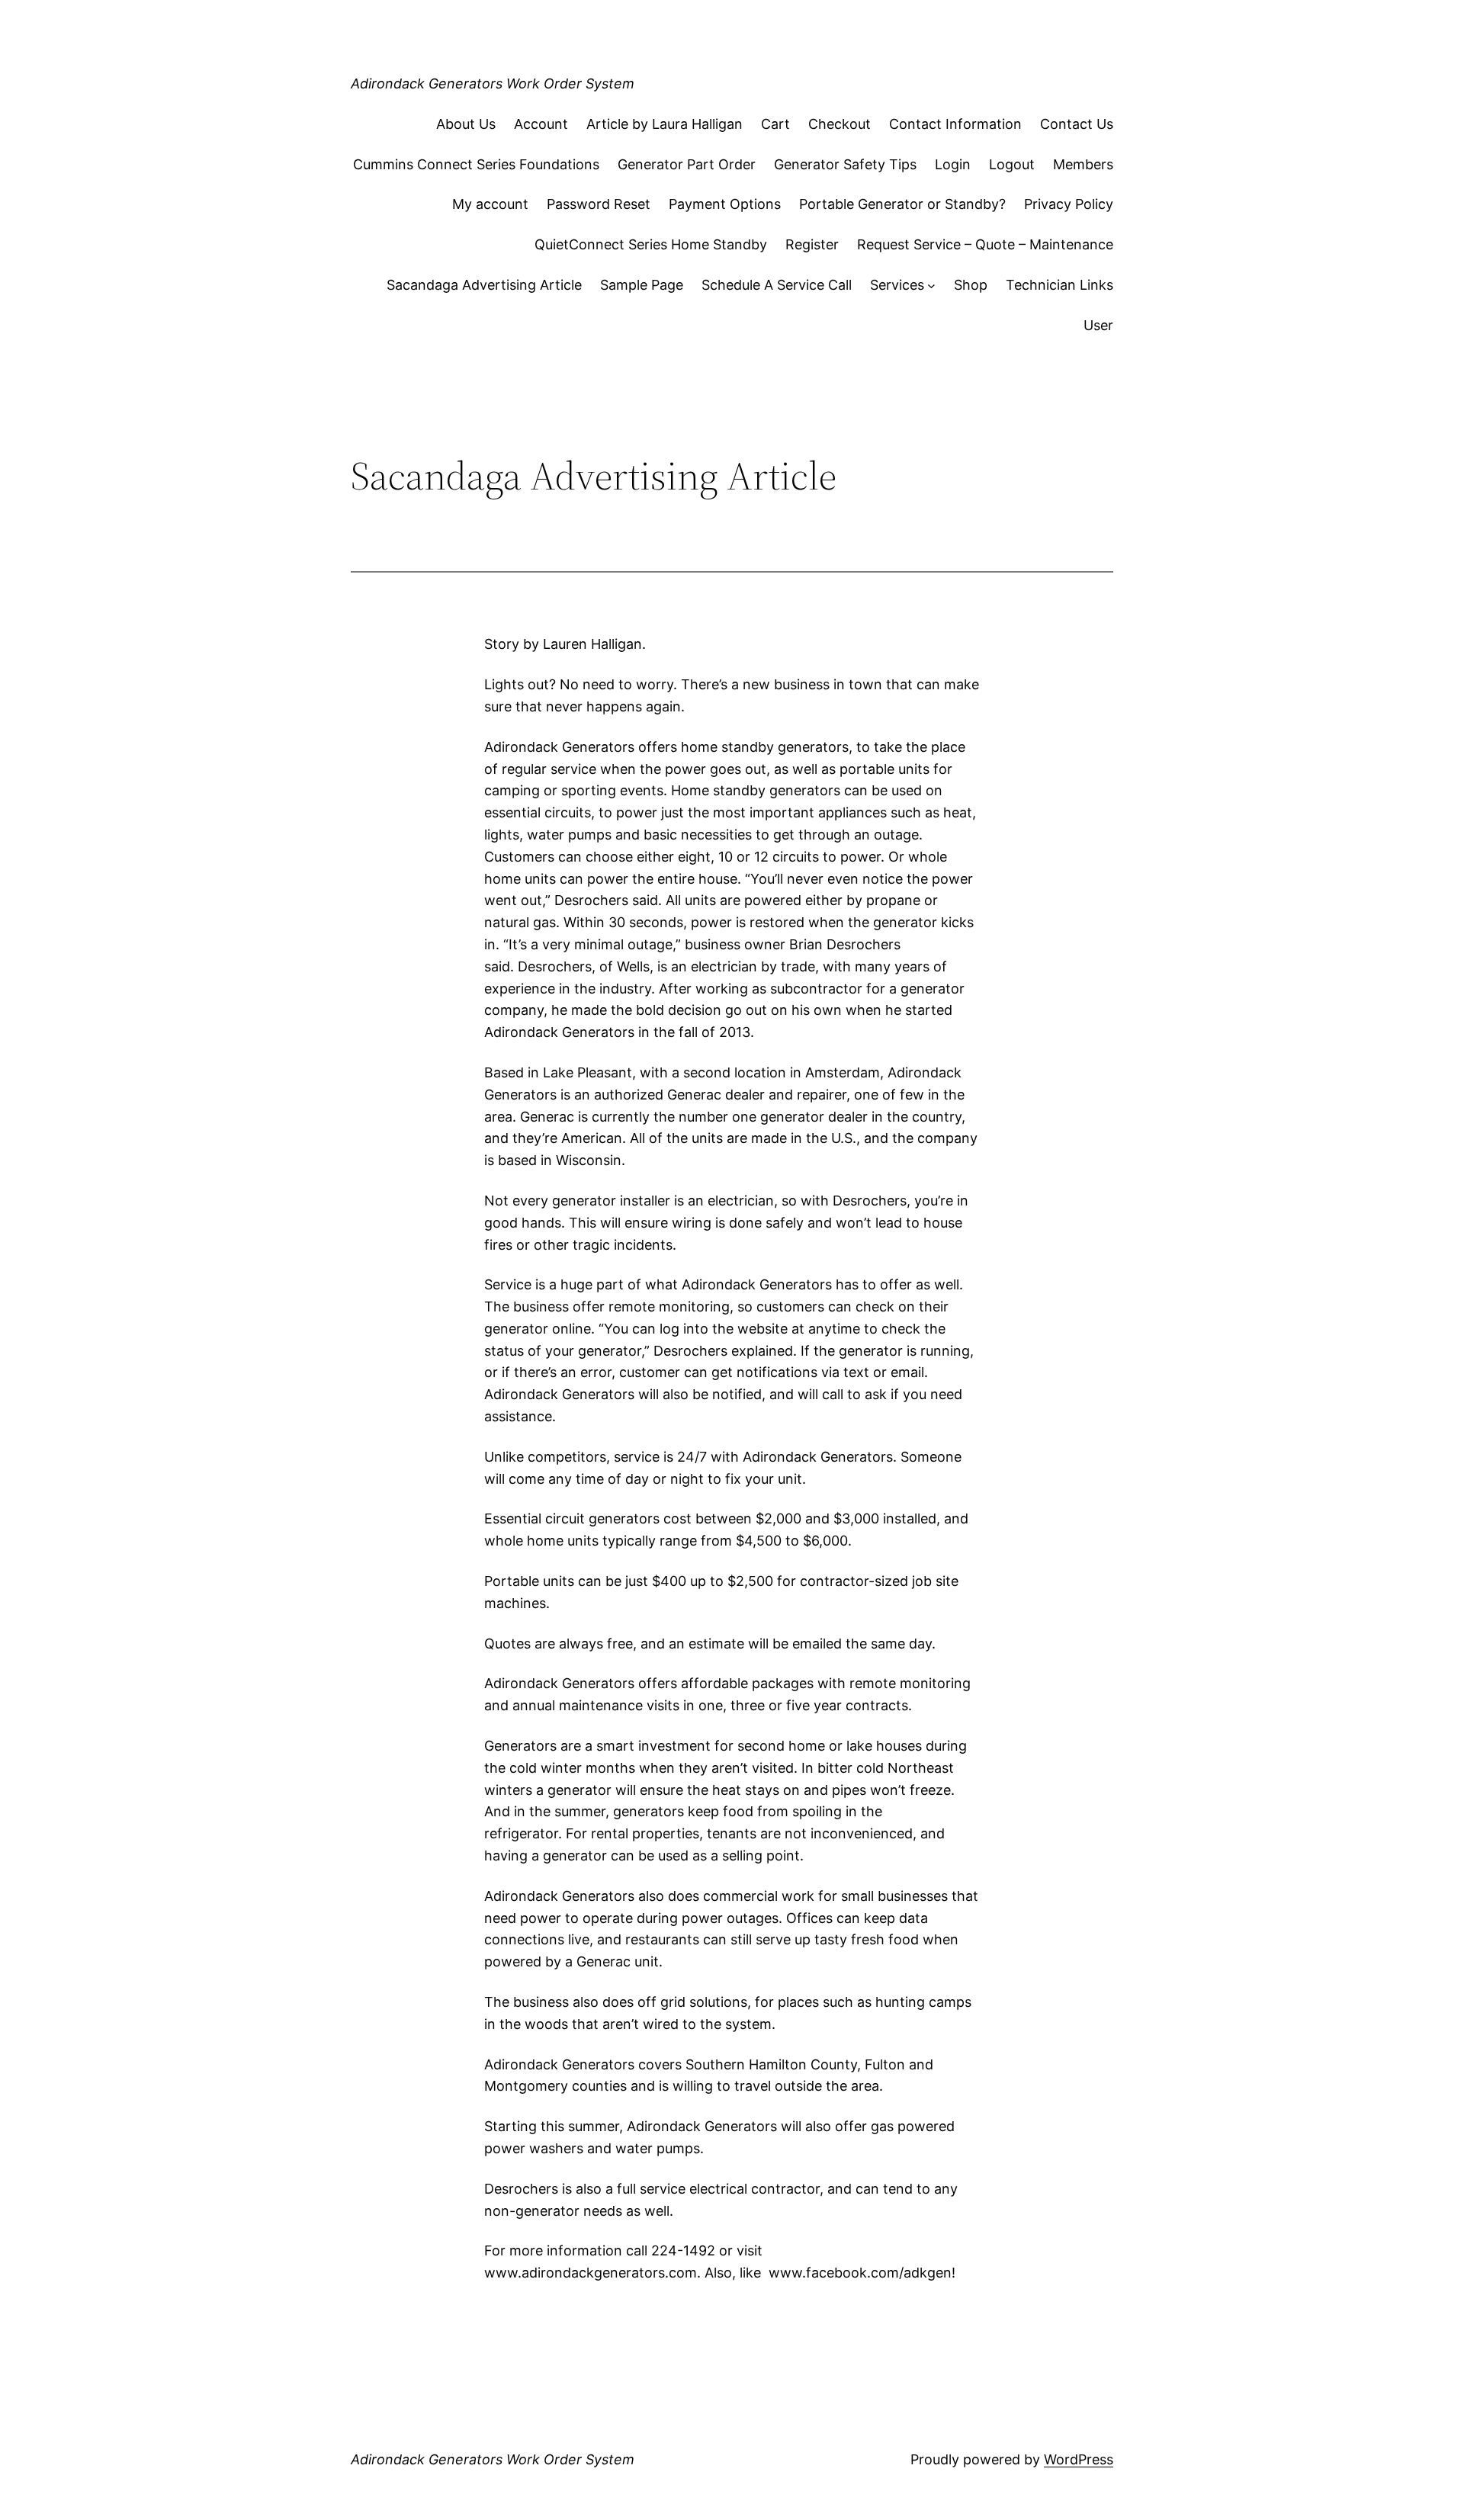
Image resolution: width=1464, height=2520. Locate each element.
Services (897, 285)
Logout (1012, 164)
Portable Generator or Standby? (902, 204)
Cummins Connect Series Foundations (476, 164)
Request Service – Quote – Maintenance (985, 244)
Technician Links (1059, 285)
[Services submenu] (931, 286)
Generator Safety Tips (845, 164)
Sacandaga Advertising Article (484, 285)
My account (490, 204)
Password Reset (599, 204)
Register (812, 244)
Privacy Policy (1069, 204)
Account (541, 124)
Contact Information (955, 124)
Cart (775, 124)
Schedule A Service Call (777, 285)
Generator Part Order (687, 164)
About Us (466, 124)
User (1098, 325)
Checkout (840, 124)
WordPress (1079, 2459)
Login (953, 164)
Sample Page (642, 285)
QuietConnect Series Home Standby (651, 244)
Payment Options (725, 204)
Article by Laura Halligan (665, 124)
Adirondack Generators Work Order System (493, 83)
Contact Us (1077, 124)
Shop (971, 285)
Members (1083, 164)
